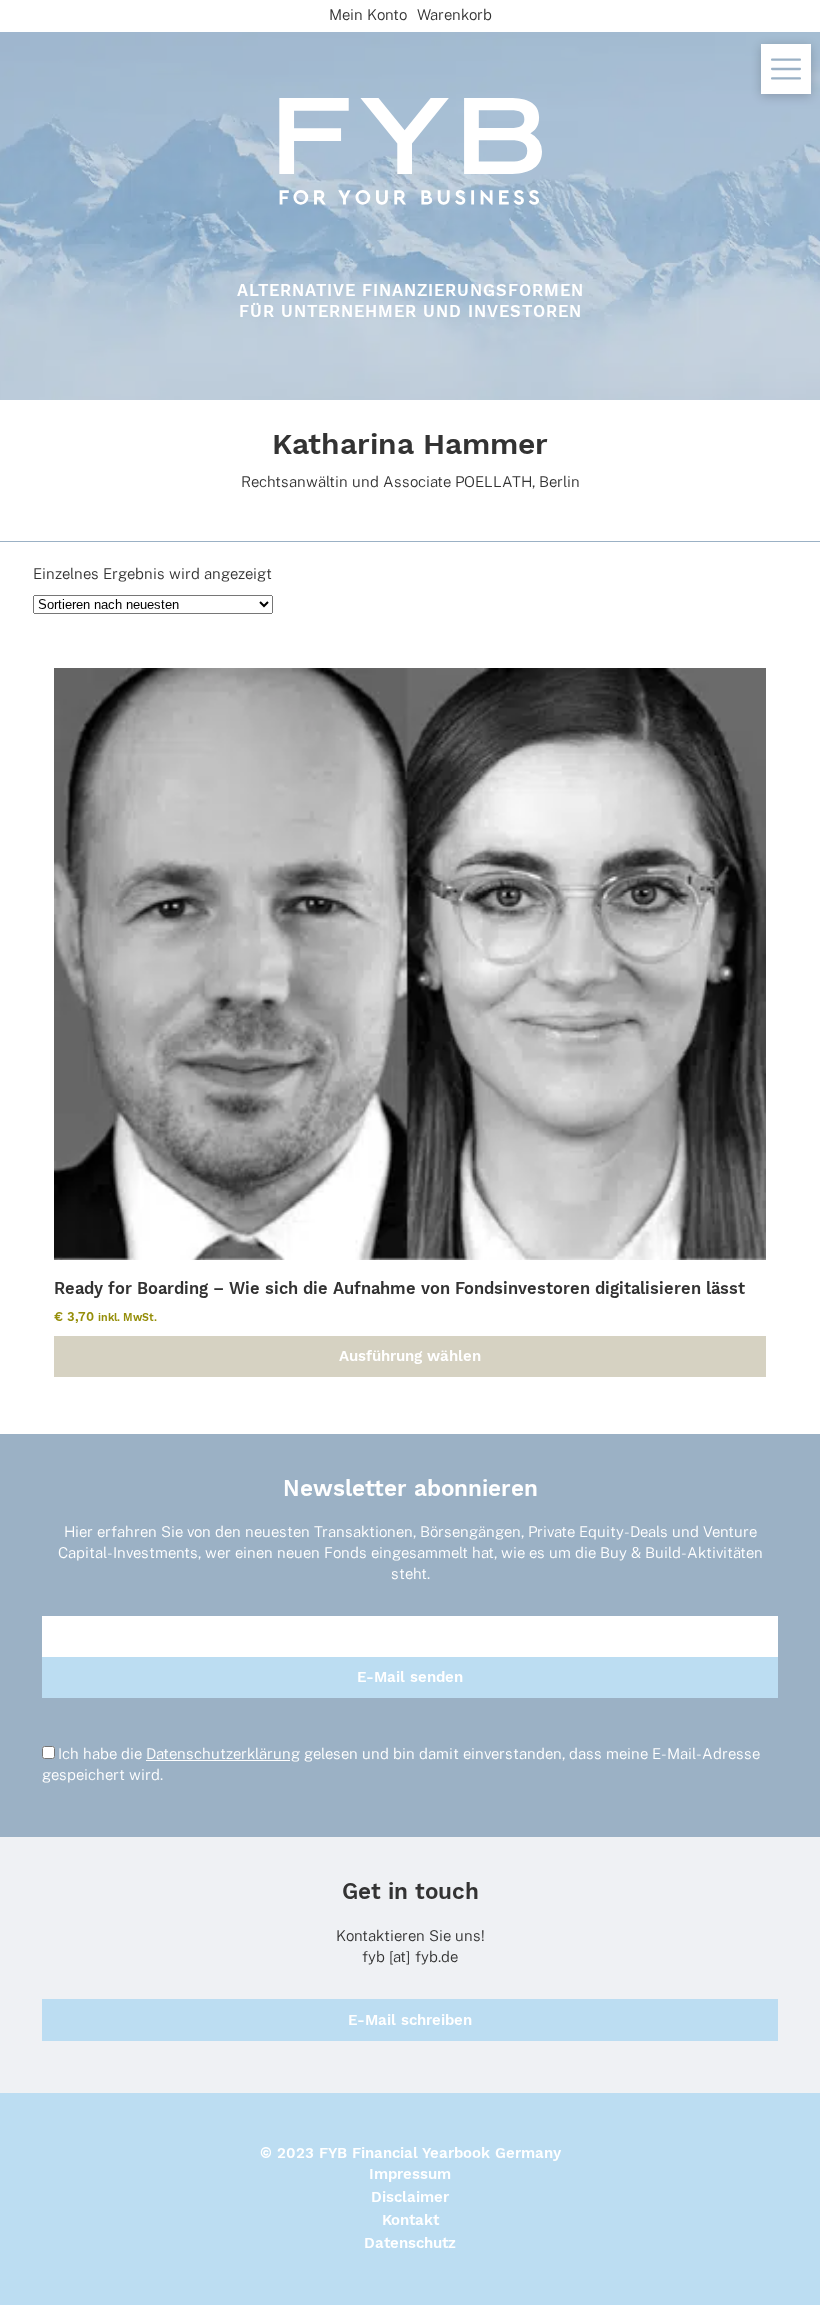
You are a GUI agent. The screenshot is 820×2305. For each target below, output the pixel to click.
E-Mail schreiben (410, 2020)
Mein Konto (368, 14)
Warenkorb (454, 14)
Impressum (410, 2174)
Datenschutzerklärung (223, 1753)
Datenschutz (410, 2243)
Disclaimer (410, 2197)
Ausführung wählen (410, 1356)
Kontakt (410, 2220)
